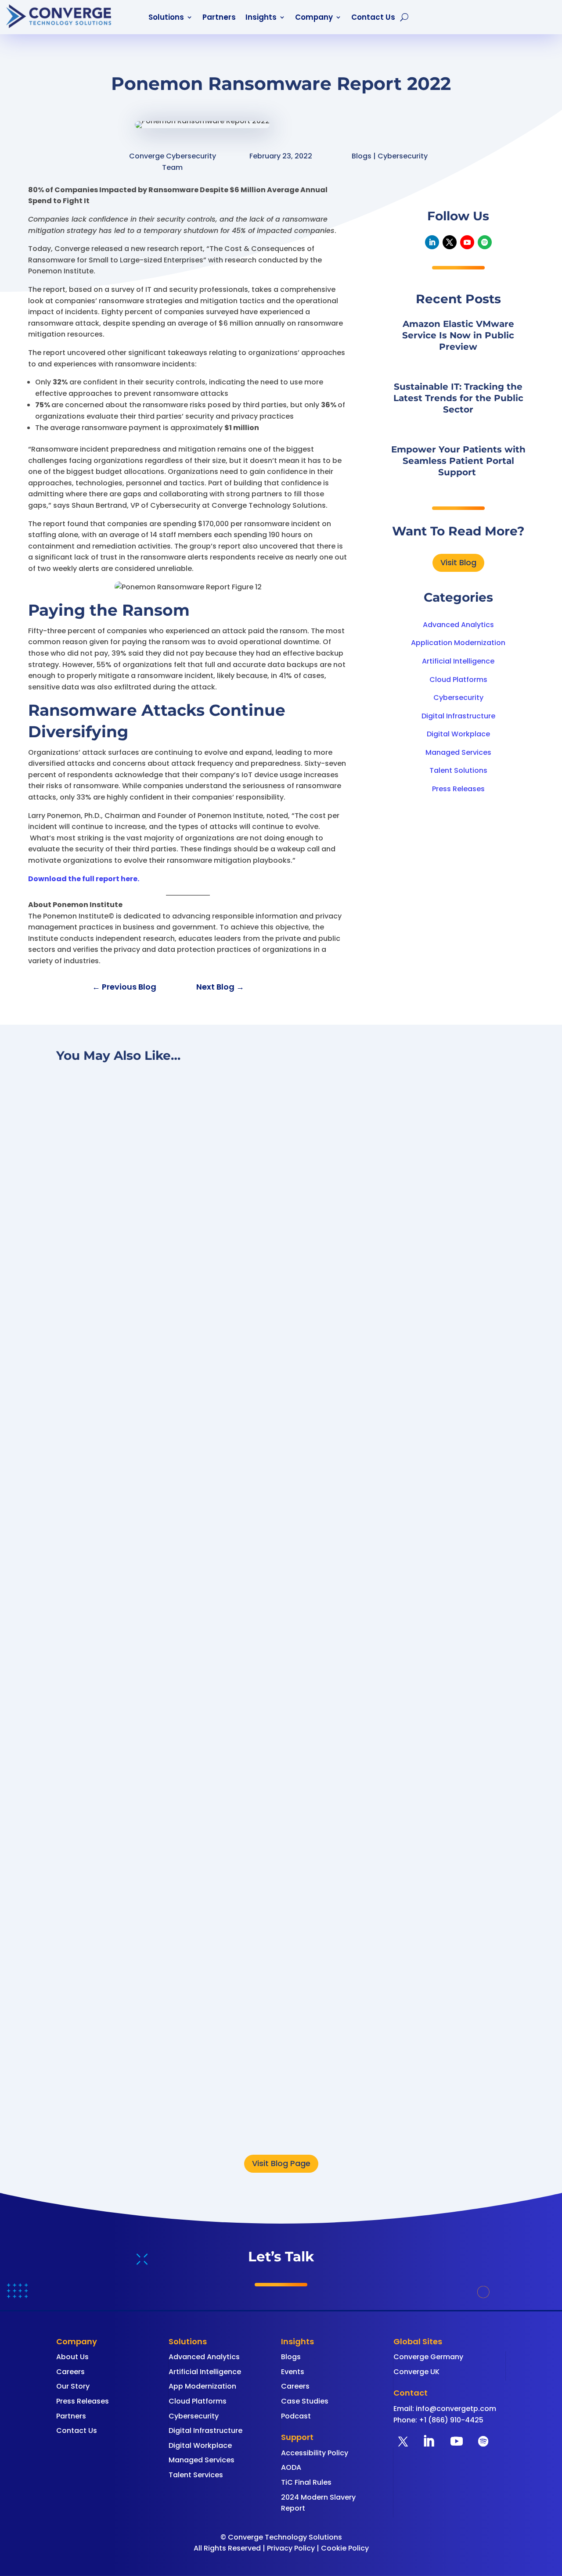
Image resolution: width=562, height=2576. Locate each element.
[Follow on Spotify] (485, 242)
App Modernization (202, 2386)
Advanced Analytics (458, 625)
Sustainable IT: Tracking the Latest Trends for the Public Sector (458, 398)
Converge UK (416, 2372)
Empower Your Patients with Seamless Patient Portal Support (458, 461)
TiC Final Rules (306, 2482)
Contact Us (373, 18)
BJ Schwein (95, 1395)
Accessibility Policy (315, 2453)
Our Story (73, 2386)
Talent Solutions (458, 770)
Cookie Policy (345, 2548)
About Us (72, 2357)
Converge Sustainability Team (129, 1760)
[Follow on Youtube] (467, 242)
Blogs (291, 2357)
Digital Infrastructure (458, 716)
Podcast (296, 2416)
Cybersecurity (458, 698)
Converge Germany (428, 2357)
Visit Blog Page (281, 2163)
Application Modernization (458, 643)
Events (293, 2372)
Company (314, 18)
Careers (70, 2372)
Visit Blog (458, 562)
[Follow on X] (450, 242)
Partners (219, 18)
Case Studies (305, 2401)
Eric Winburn (97, 2115)
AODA (291, 2467)
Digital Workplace (458, 734)
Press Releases (458, 789)
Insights (261, 18)
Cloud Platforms (458, 680)
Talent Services (196, 2475)
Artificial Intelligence (458, 661)
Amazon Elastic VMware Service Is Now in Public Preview (458, 335)
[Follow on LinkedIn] (432, 242)
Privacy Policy (291, 2548)
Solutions (166, 18)
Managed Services (458, 752)
